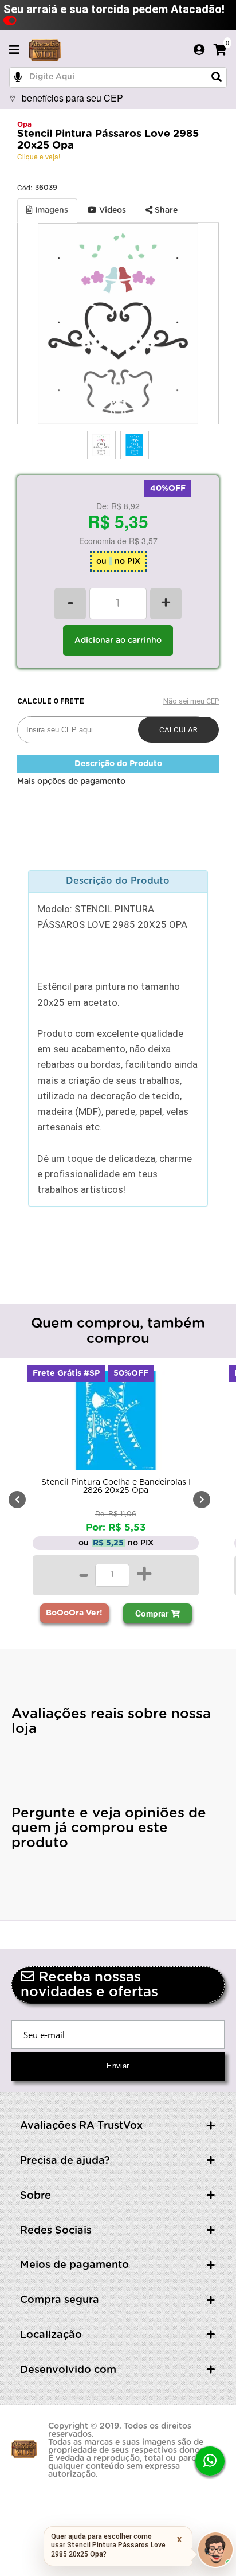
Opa (24, 124)
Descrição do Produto (118, 764)
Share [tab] (165, 210)
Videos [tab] (111, 210)
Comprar (153, 1613)
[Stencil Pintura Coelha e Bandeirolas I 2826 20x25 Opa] (116, 1423)
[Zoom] (101, 445)
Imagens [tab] (50, 210)
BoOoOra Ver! (74, 1613)
